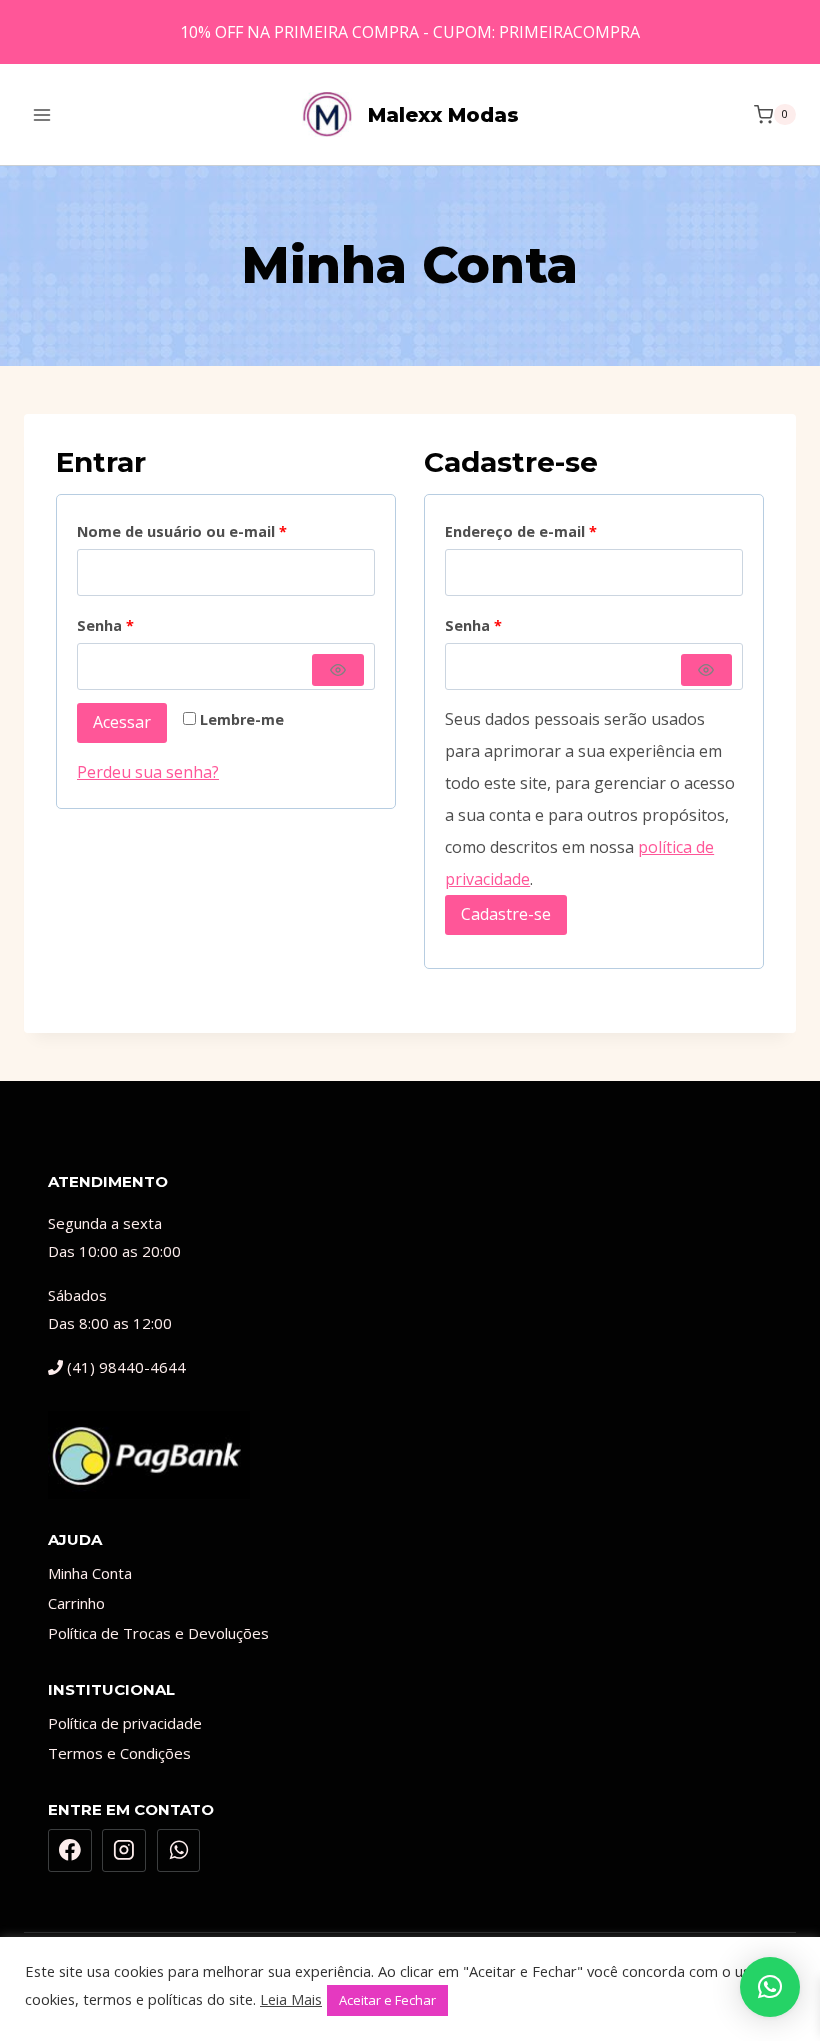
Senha (111, 622)
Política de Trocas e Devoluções (158, 1633)
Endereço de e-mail (526, 528)
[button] (770, 1987)
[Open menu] (42, 114)
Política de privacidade (125, 1723)
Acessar (122, 722)
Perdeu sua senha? (148, 772)
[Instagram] (124, 1851)
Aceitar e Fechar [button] (387, 2000)
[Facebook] (70, 1851)
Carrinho (76, 1603)
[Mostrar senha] (337, 670)
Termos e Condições (119, 1753)
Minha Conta (90, 1573)
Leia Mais (291, 1999)
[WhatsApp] (179, 1851)
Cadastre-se (506, 914)
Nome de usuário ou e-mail (187, 528)
